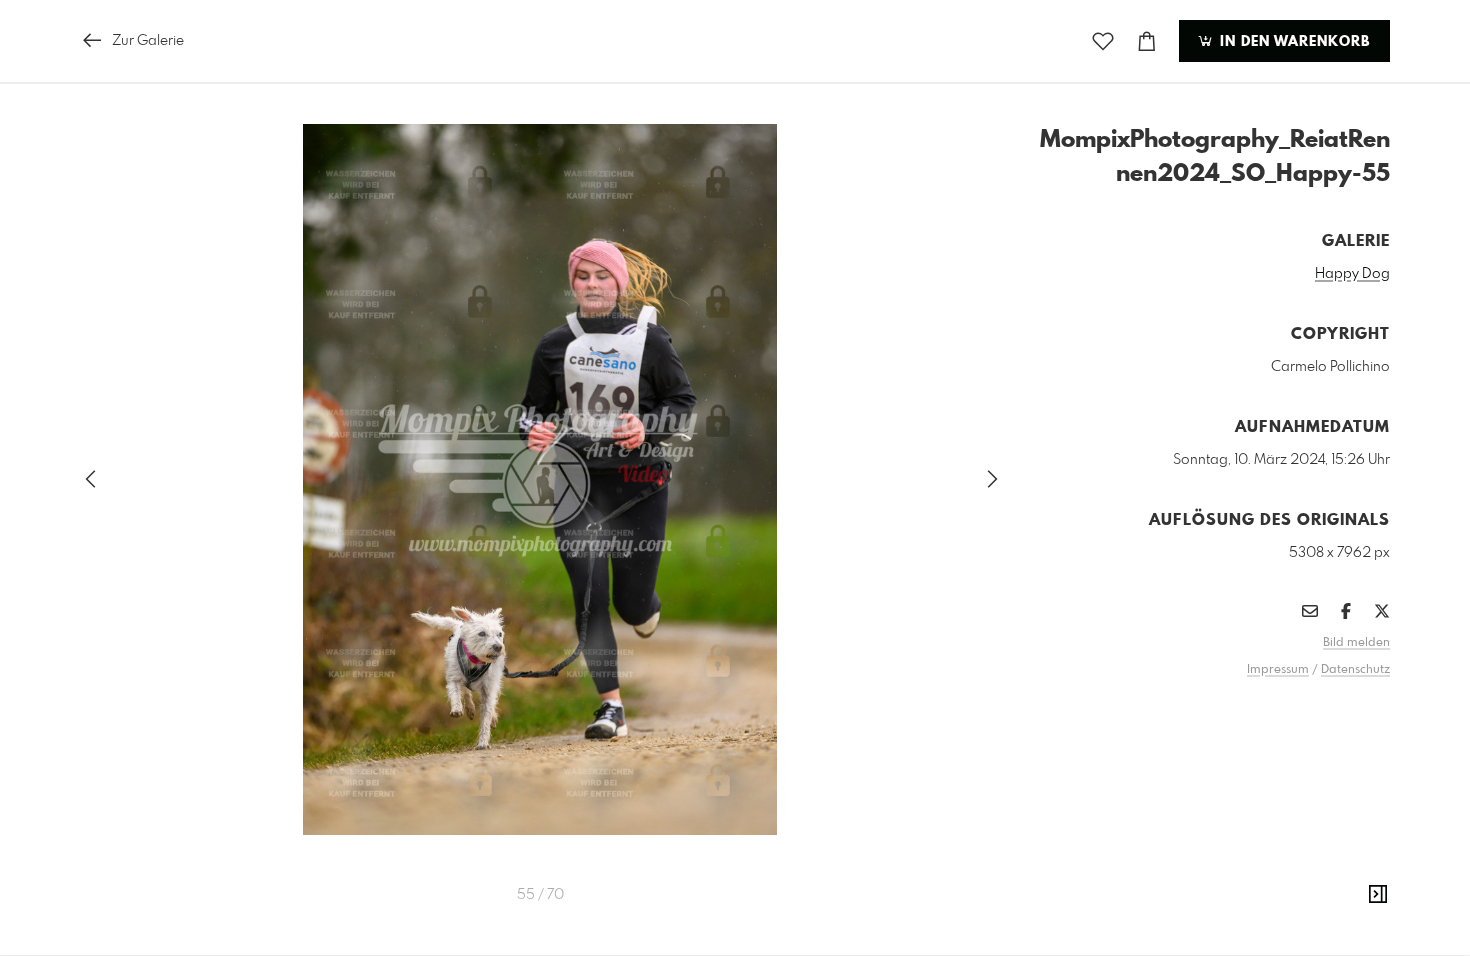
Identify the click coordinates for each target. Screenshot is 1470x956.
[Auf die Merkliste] (1103, 41)
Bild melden (1356, 643)
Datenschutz (1355, 670)
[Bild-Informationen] (1378, 895)
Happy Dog (1352, 274)
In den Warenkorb (1292, 42)
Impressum (1278, 670)
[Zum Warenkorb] (1147, 41)
